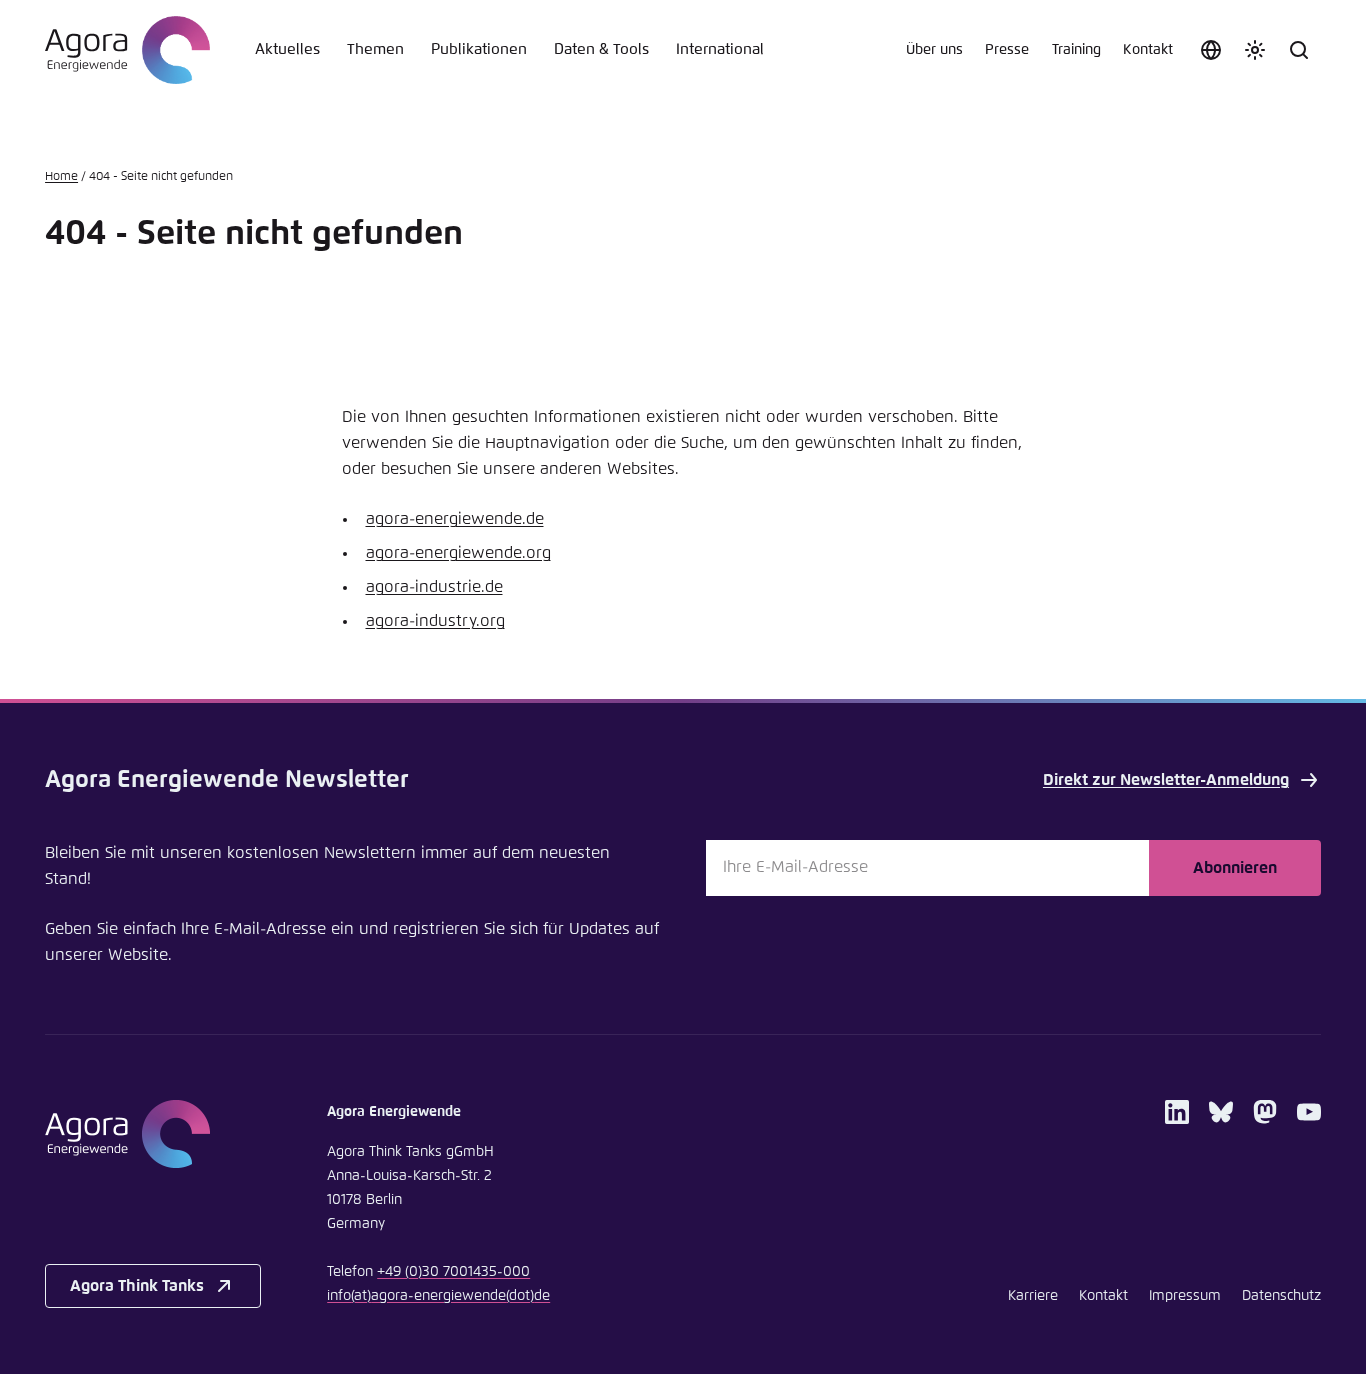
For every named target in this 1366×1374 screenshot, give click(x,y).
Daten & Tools (601, 49)
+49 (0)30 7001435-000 (453, 1272)
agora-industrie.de (434, 587)
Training (1076, 50)
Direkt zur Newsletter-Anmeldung (1166, 780)
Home (61, 177)
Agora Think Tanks (137, 1286)
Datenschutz (1281, 1296)
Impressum (1185, 1296)
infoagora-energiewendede (438, 1296)
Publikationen (479, 49)
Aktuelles (287, 49)
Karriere (1033, 1296)
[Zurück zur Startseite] (127, 50)
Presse (1007, 50)
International (720, 49)
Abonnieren (1235, 868)
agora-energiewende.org (458, 553)
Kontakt (1148, 50)
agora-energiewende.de (455, 519)
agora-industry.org (435, 621)
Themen (375, 49)
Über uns (934, 50)
